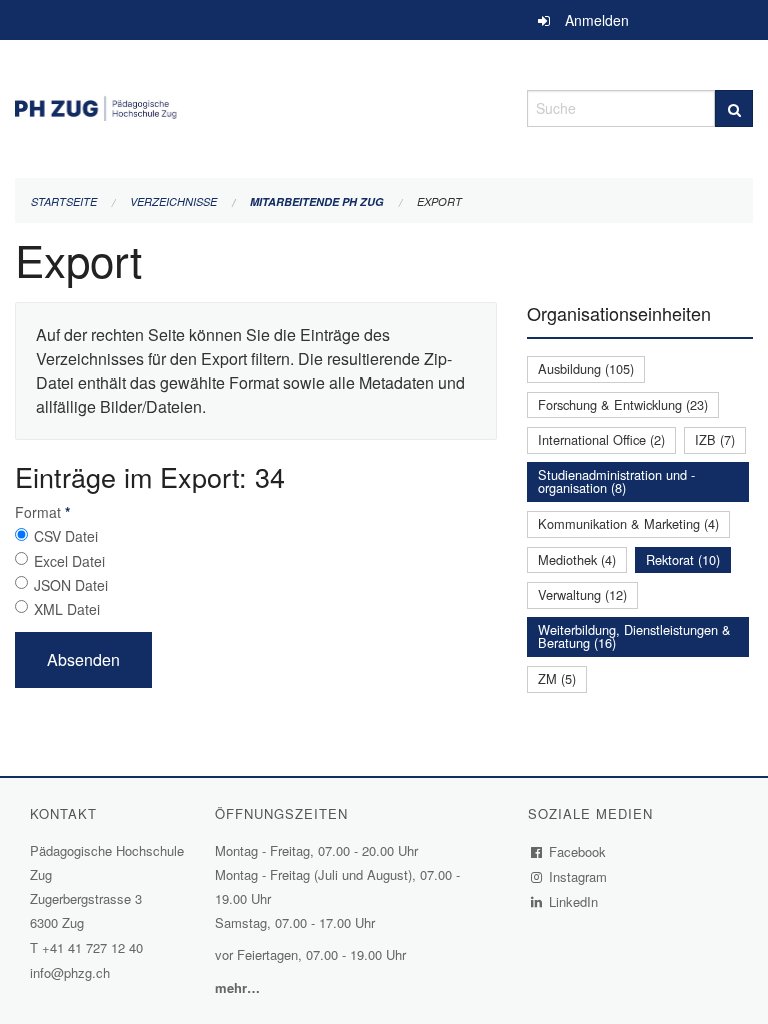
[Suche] (734, 108)
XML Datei (67, 609)
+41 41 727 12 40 (92, 947)
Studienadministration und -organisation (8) (616, 481)
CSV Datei (66, 536)
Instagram (578, 876)
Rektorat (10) (683, 559)
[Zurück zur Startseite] (256, 105)
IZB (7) (715, 439)
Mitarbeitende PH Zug (317, 201)
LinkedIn (574, 901)
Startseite (64, 201)
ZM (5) (557, 678)
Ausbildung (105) (586, 368)
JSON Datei (71, 585)
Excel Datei (69, 561)
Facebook (578, 851)
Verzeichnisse (173, 201)
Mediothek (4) (577, 559)
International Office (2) (601, 439)
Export (439, 201)
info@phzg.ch (70, 972)
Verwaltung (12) (582, 594)
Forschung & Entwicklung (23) (623, 404)
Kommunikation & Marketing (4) (628, 523)
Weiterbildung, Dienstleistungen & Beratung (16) (634, 636)
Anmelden (597, 20)
